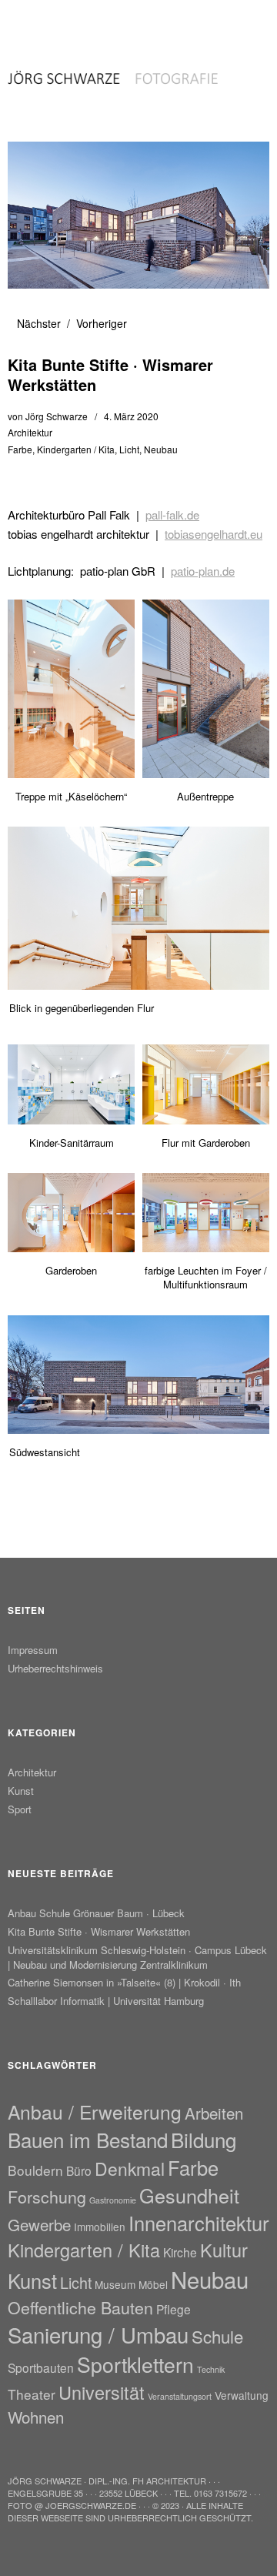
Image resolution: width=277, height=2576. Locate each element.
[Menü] (27, 19)
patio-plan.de (203, 571)
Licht (129, 449)
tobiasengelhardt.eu (214, 534)
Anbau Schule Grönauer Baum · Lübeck (96, 1913)
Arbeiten (214, 2113)
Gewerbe (39, 2224)
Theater (32, 2394)
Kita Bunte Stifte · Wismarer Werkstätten (99, 1931)
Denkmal (130, 2168)
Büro (79, 2170)
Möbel (153, 2284)
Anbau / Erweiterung (95, 2112)
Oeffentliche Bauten (80, 2307)
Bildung (204, 2139)
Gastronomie (113, 2200)
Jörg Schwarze (57, 416)
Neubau (161, 449)
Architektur (30, 432)
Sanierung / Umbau (98, 2334)
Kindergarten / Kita (76, 449)
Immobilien (100, 2227)
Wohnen (36, 2417)
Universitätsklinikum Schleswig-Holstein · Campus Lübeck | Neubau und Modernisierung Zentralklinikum (137, 1957)
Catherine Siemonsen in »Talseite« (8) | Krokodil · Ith (124, 1982)
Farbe (20, 449)
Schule (217, 2336)
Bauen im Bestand (88, 2139)
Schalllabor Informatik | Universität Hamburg (106, 2001)
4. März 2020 (131, 416)
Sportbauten (41, 2367)
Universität (102, 2392)
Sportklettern (135, 2364)
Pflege (174, 2309)
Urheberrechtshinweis (55, 1668)
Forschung (47, 2196)
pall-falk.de (172, 515)
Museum (115, 2284)
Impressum (33, 1650)
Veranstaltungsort (180, 2396)
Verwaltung (242, 2395)
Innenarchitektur (199, 2223)
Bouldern (35, 2170)
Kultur (224, 2250)
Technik (211, 2369)
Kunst (21, 1791)
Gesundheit (189, 2195)
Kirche (180, 2252)
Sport (20, 1809)
